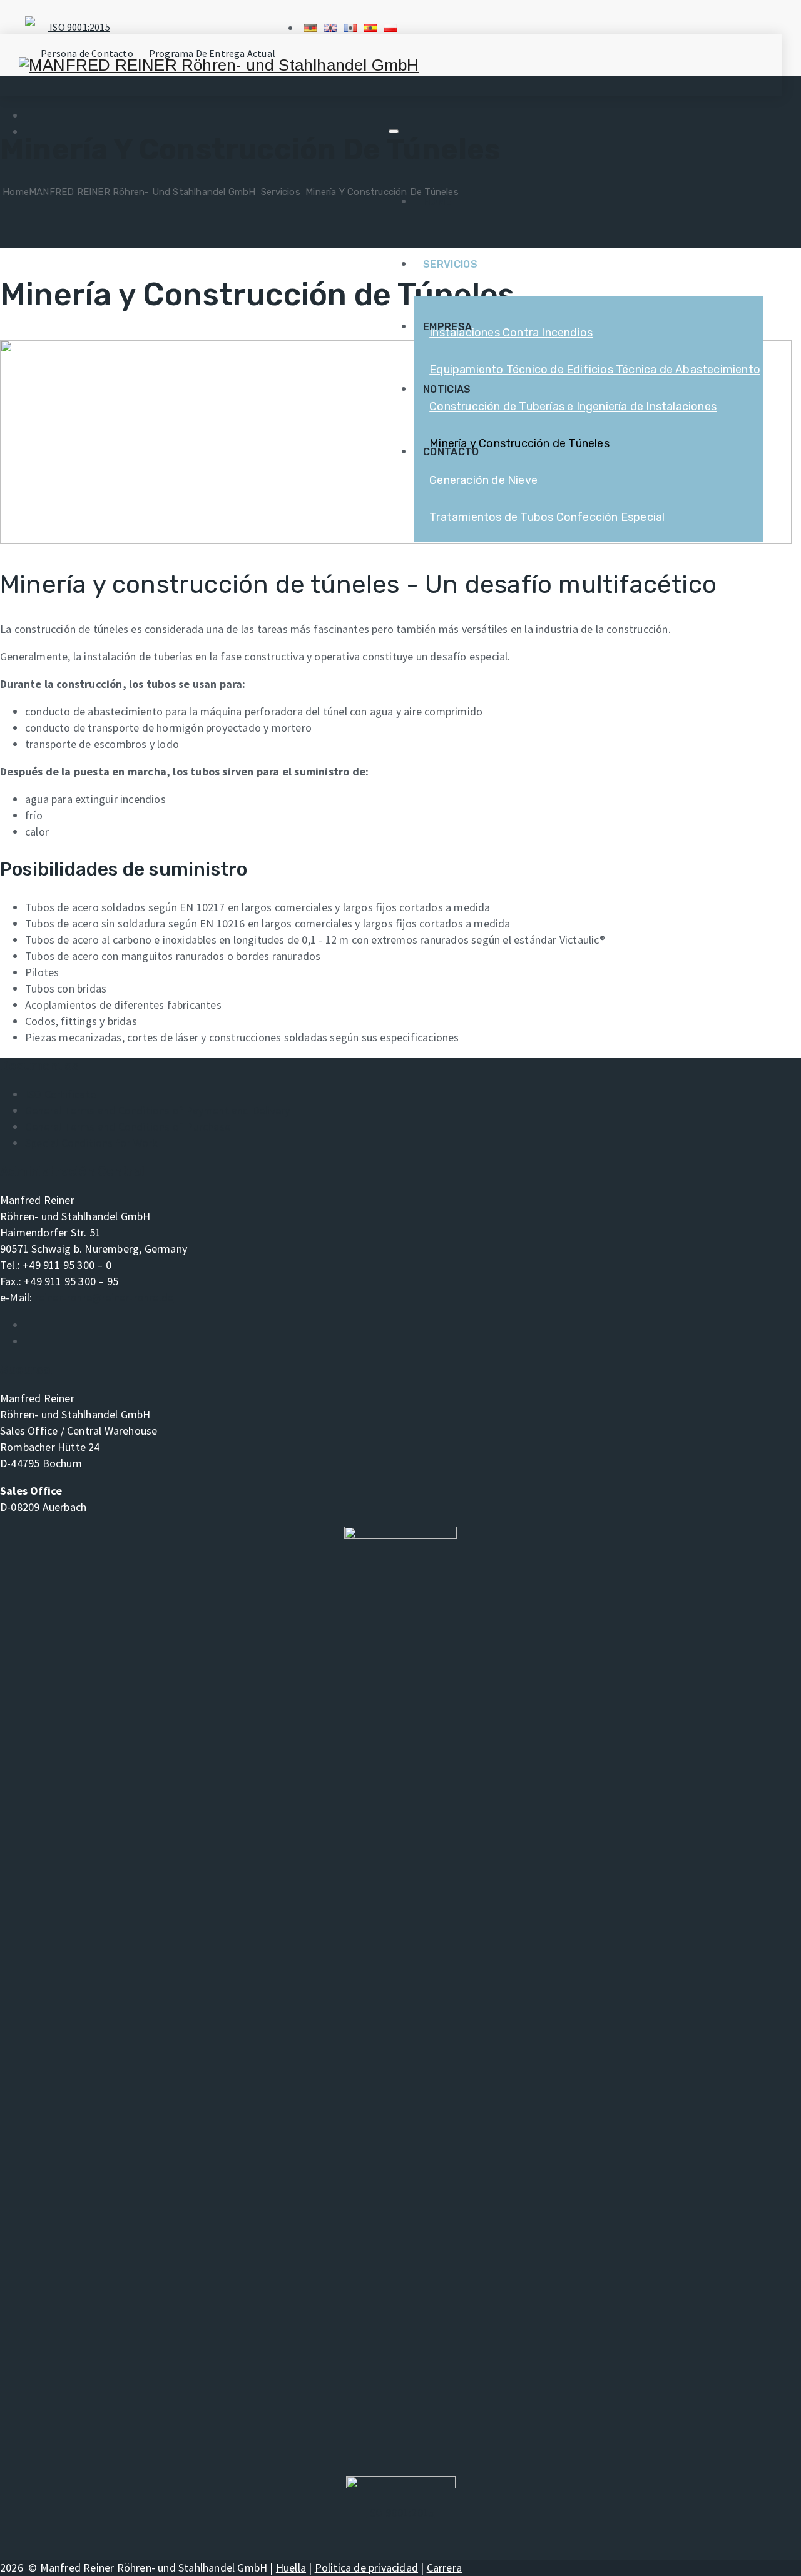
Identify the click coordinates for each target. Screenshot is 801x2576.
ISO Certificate (60, 1094)
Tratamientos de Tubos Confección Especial (547, 517)
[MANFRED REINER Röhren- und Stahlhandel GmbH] (219, 65)
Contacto (451, 452)
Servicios (450, 264)
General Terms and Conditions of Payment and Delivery (157, 1110)
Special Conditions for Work (91, 1143)
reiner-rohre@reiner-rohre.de (105, 1297)
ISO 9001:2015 (79, 27)
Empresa (447, 327)
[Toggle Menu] (394, 131)
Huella (291, 2568)
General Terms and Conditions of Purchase (128, 1127)
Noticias (447, 389)
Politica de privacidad (366, 2568)
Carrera (444, 2568)
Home (437, 202)
